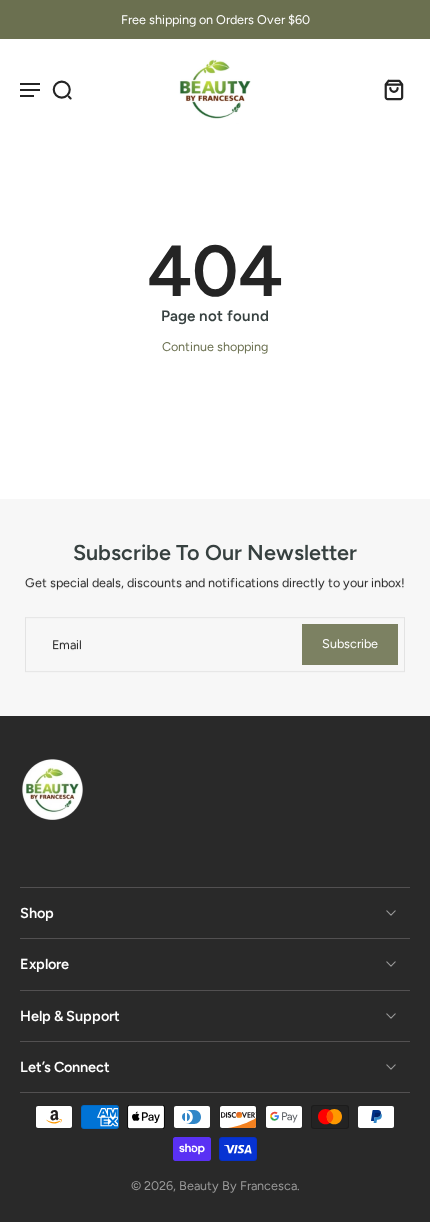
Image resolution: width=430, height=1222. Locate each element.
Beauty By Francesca (238, 1185)
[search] (62, 89)
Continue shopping (215, 346)
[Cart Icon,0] (388, 89)
